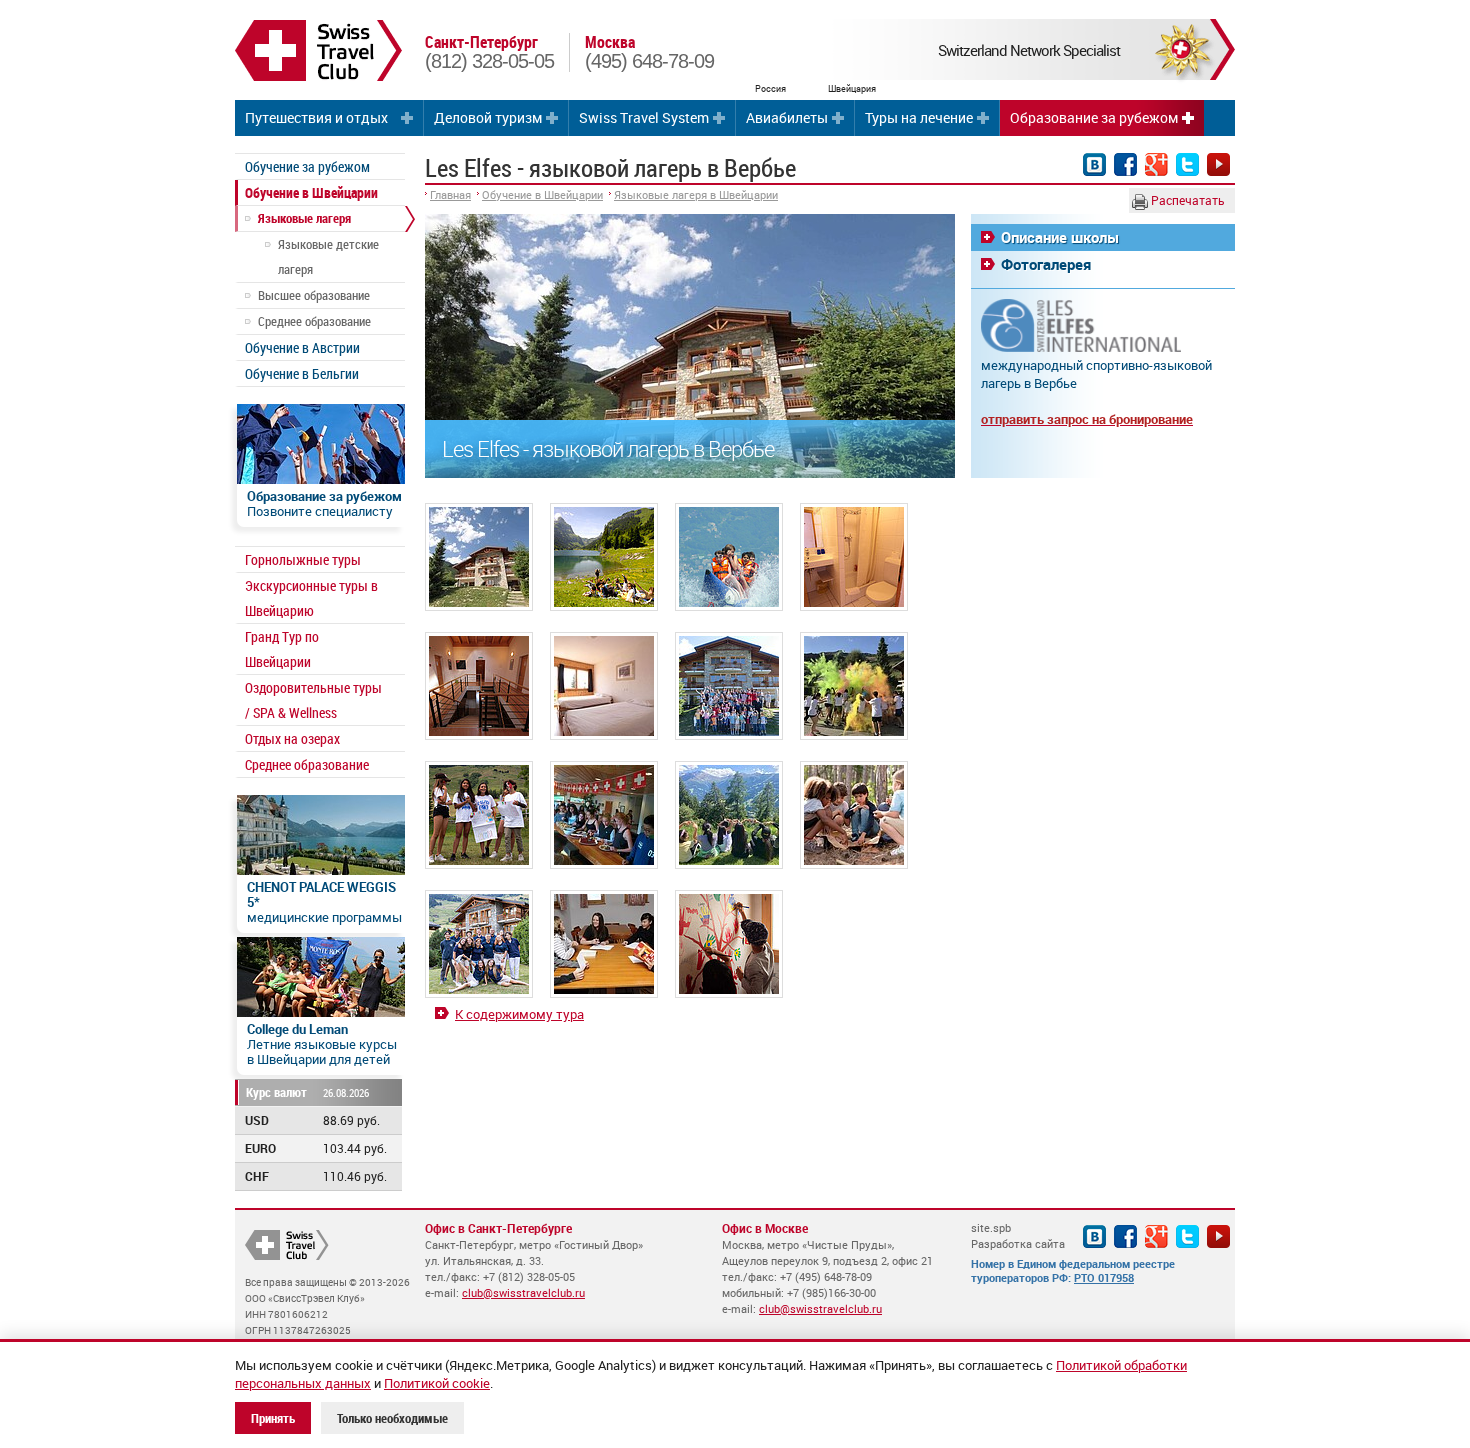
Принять (273, 1418)
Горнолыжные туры (303, 559)
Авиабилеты (787, 117)
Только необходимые (392, 1418)
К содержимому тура (519, 1014)
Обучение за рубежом (307, 166)
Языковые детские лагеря (328, 256)
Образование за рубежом (1094, 117)
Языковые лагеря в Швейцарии (696, 194)
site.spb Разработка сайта (1018, 1235)
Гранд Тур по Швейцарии (282, 649)
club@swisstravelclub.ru (523, 1292)
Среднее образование (314, 321)
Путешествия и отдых (316, 117)
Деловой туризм (488, 117)
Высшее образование (314, 295)
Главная (450, 194)
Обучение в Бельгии (302, 373)
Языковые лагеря (304, 218)
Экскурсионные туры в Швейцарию (311, 598)
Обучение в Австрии (302, 347)
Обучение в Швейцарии (311, 192)
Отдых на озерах (292, 738)
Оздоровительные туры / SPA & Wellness (313, 700)
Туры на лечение (919, 117)
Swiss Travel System (644, 117)
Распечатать (1186, 200)
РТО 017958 (1104, 1277)
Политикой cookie (437, 1383)
